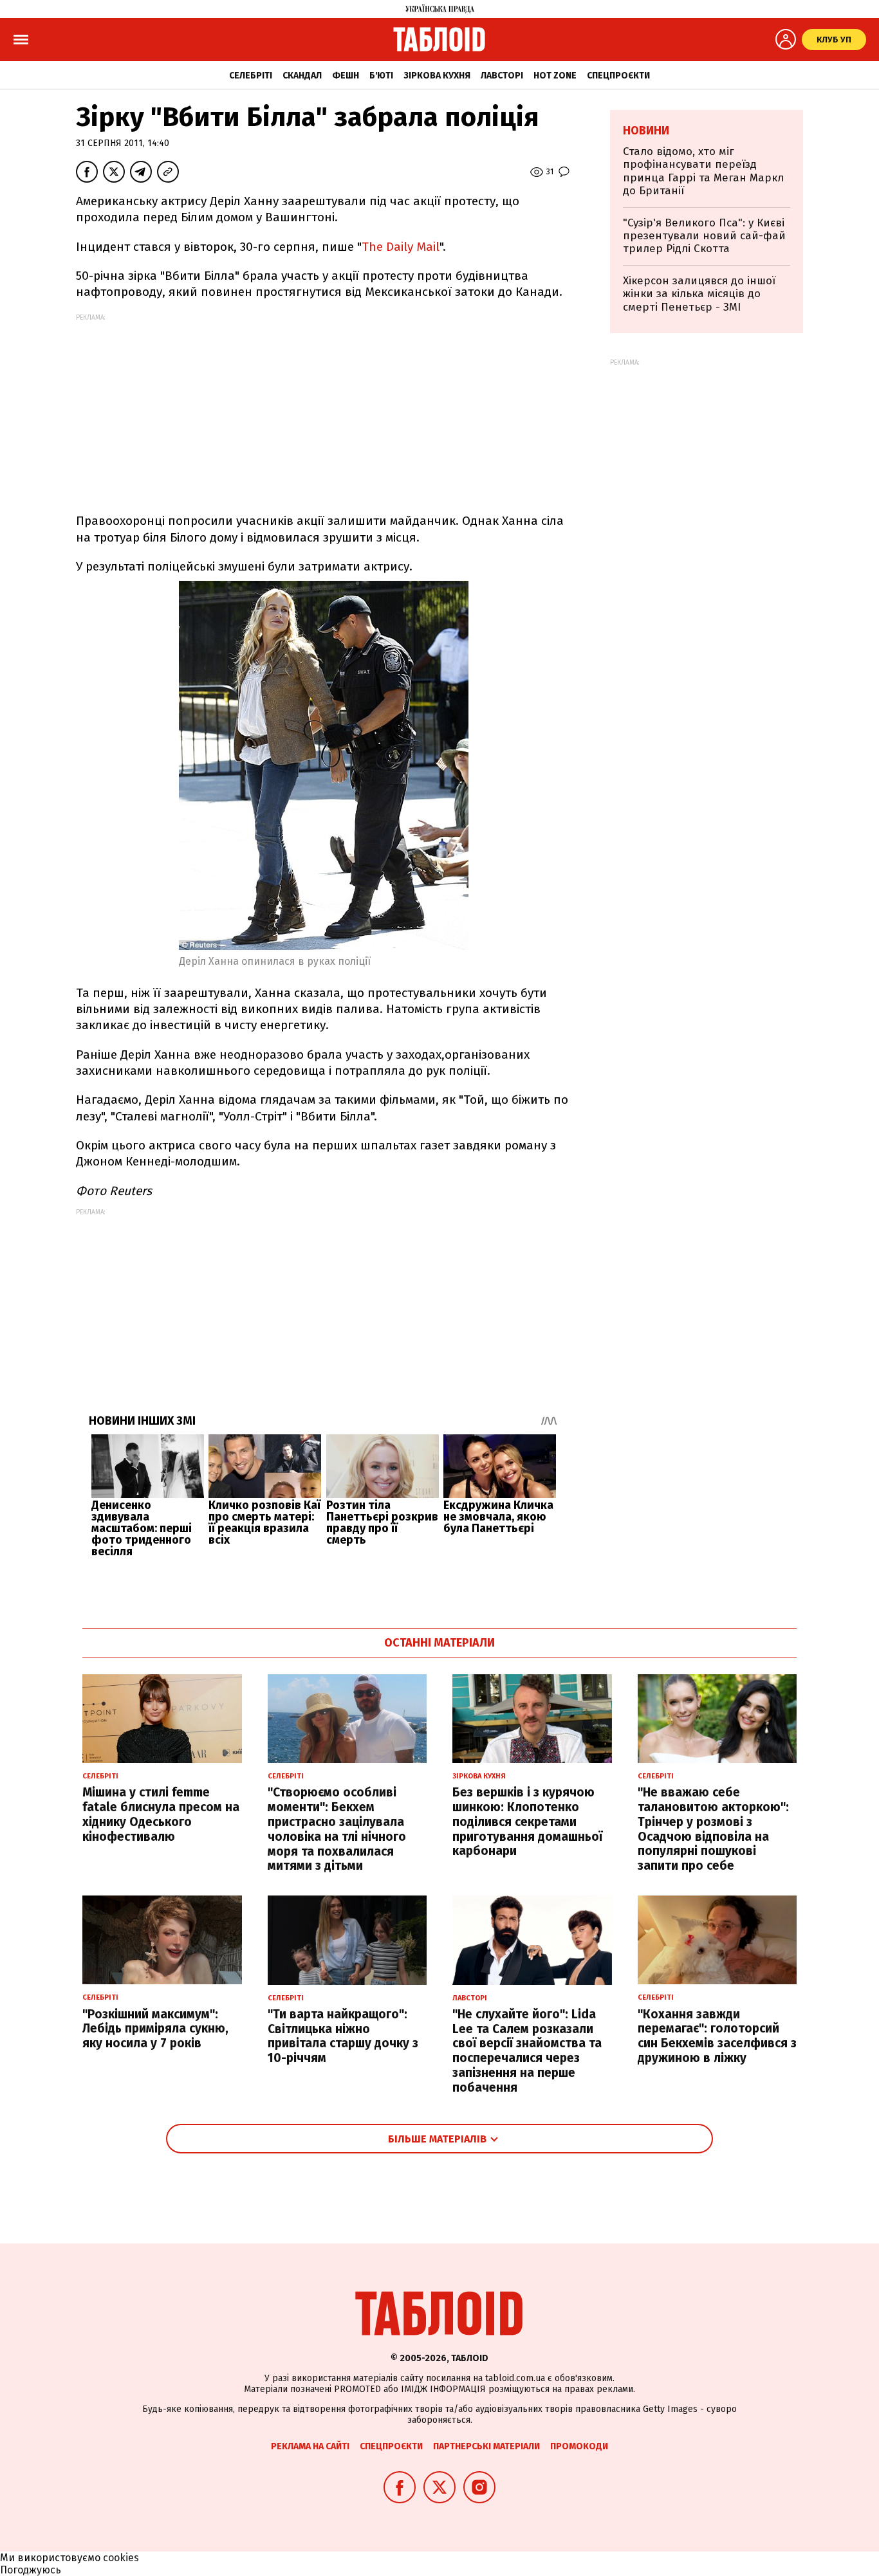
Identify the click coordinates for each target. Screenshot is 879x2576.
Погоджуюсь (31, 2570)
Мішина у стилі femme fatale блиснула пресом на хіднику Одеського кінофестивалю (161, 1814)
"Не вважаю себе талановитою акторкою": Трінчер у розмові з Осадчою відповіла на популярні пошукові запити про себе (713, 1829)
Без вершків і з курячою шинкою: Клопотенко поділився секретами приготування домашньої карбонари (527, 1822)
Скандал (302, 76)
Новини (646, 131)
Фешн (346, 76)
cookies (121, 2558)
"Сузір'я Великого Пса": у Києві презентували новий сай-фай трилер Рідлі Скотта (704, 236)
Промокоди (579, 2446)
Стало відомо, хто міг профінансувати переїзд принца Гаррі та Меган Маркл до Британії (703, 171)
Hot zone (555, 76)
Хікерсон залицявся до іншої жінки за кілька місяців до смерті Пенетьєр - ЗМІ (699, 294)
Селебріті (251, 76)
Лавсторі (502, 76)
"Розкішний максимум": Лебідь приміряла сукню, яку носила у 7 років (155, 2029)
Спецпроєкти (618, 76)
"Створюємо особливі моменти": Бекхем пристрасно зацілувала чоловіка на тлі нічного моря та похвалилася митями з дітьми (337, 1829)
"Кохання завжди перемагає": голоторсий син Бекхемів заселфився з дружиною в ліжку (717, 2036)
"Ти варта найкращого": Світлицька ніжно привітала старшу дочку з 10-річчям (343, 2036)
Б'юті (381, 76)
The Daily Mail (401, 247)
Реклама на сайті (310, 2446)
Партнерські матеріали (486, 2446)
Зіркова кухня (437, 76)
